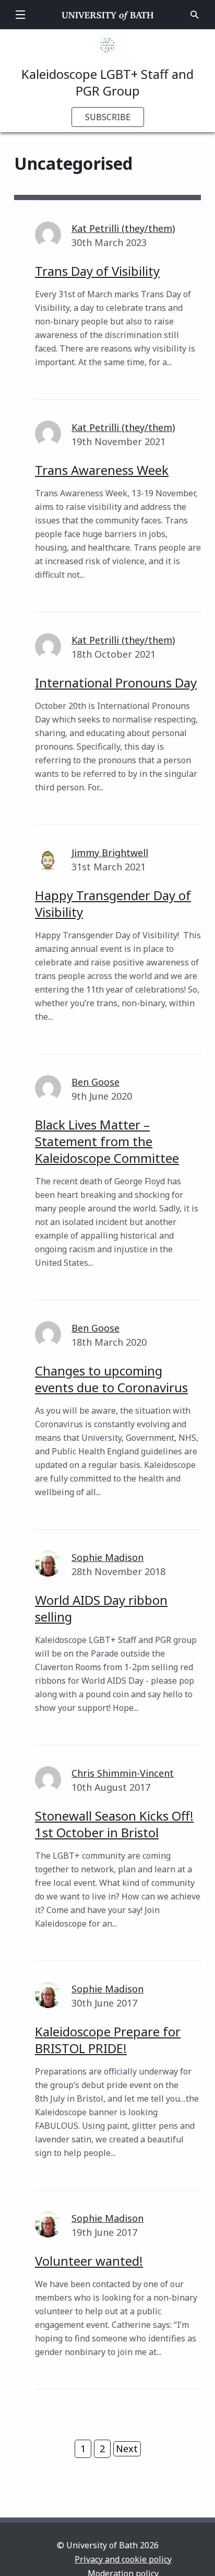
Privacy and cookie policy (123, 2559)
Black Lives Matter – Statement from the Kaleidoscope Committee (107, 1141)
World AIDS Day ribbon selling (101, 1608)
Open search (195, 15)
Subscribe (108, 117)
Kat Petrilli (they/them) (123, 228)
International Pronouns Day (116, 683)
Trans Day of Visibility (97, 271)
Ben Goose (95, 1082)
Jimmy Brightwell (110, 853)
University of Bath (108, 15)
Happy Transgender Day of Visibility (113, 904)
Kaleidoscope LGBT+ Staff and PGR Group (107, 82)
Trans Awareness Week (102, 470)
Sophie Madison (107, 1557)
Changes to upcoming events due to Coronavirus (111, 1379)
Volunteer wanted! (89, 2261)
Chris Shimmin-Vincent (123, 1773)
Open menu (20, 15)
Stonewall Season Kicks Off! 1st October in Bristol (114, 1824)
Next (127, 2449)
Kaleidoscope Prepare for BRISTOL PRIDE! (108, 2040)
